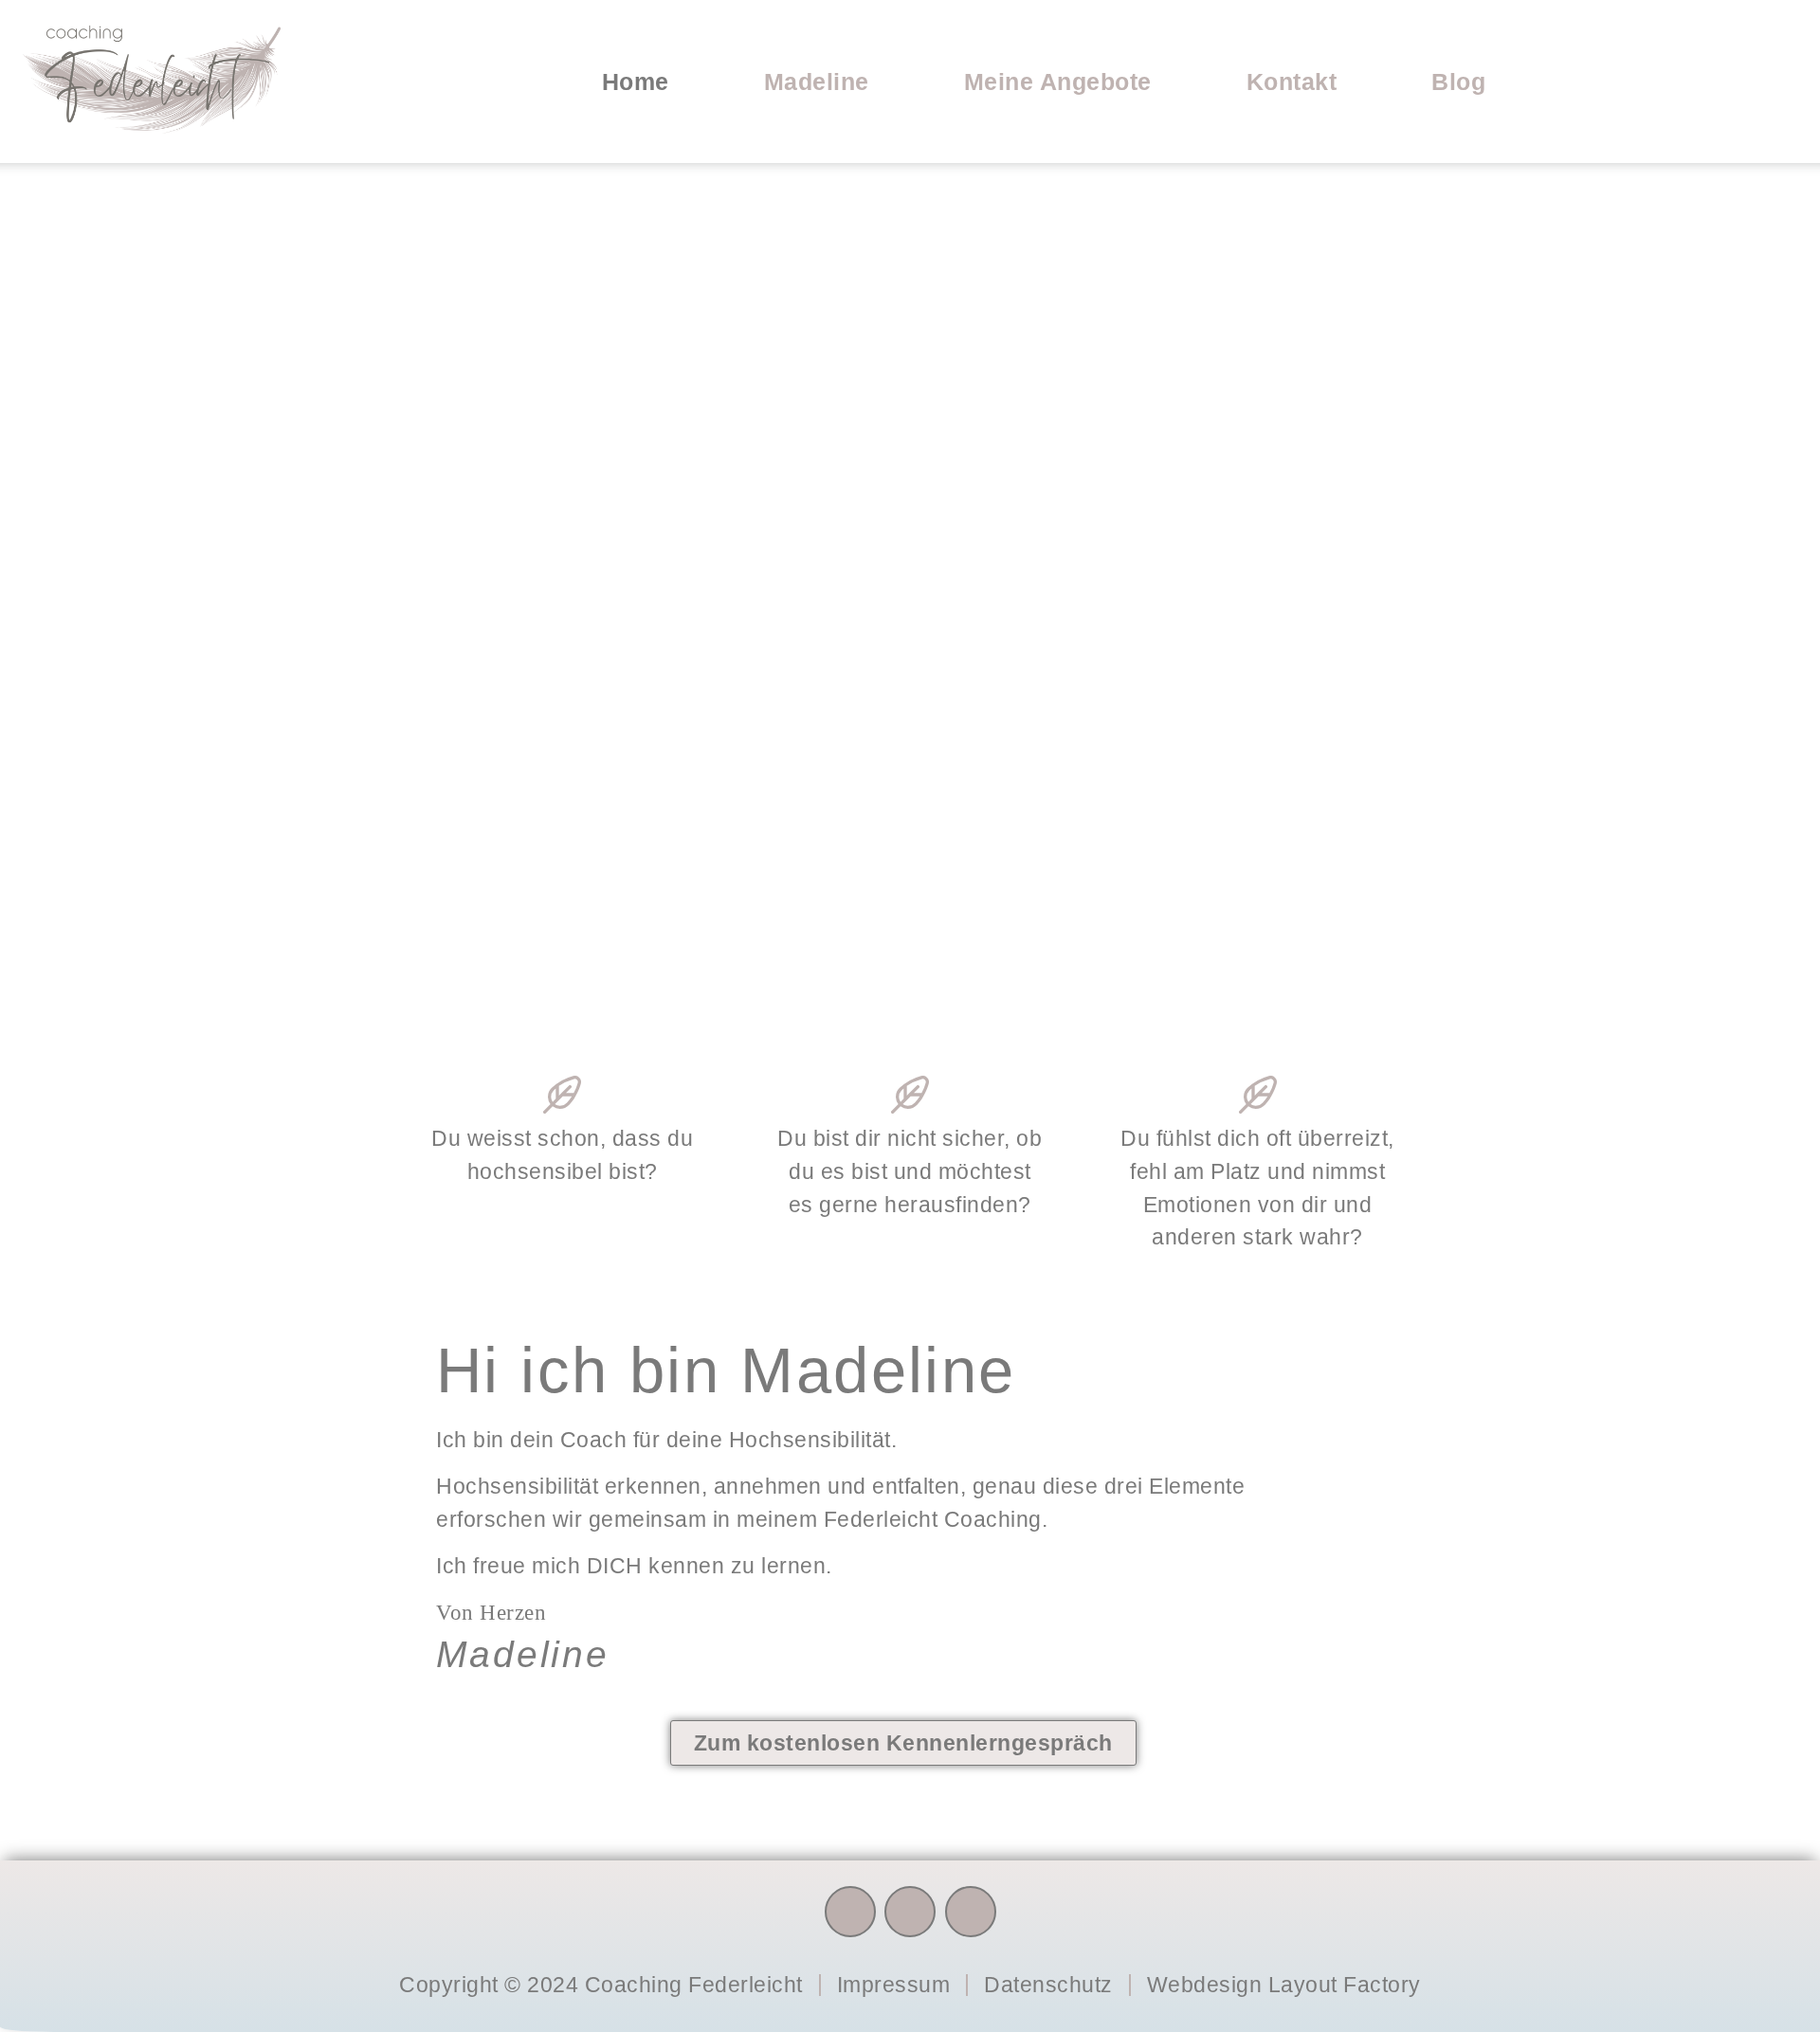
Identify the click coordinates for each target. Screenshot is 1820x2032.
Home (636, 82)
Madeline (817, 82)
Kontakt (1292, 82)
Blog (1458, 82)
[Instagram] (910, 1912)
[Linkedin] (971, 1912)
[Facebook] (850, 1912)
